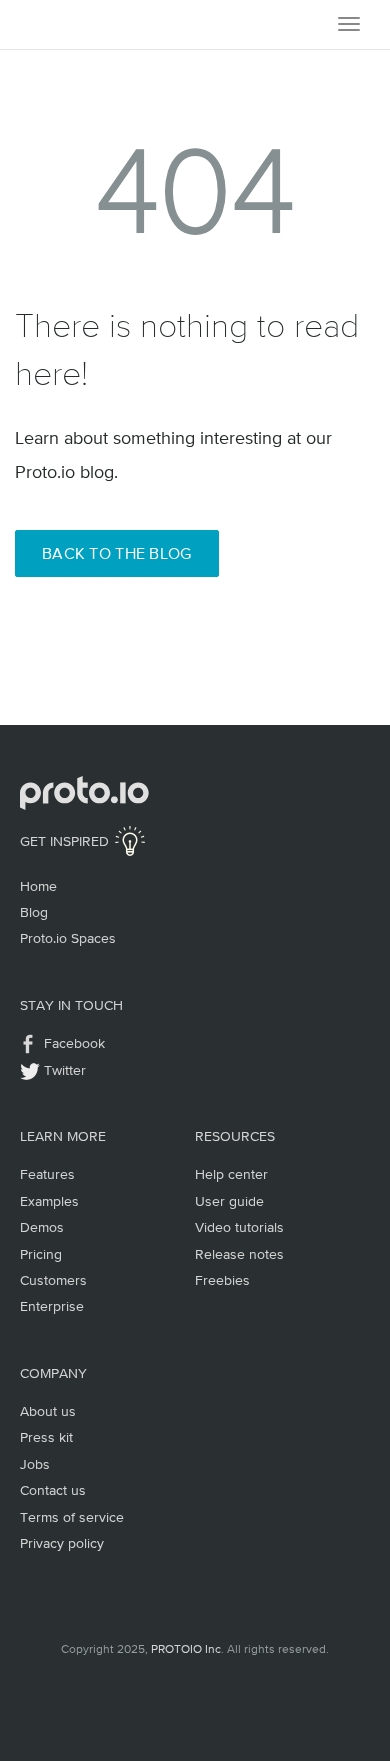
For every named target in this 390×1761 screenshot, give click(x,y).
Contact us (53, 1490)
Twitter (65, 1070)
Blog (34, 912)
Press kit (46, 1437)
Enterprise (52, 1306)
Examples (49, 1201)
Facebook (74, 1043)
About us (48, 1411)
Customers (53, 1280)
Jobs (35, 1464)
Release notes (239, 1254)
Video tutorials (239, 1227)
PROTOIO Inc (186, 1649)
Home (38, 886)
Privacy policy (62, 1543)
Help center (231, 1174)
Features (47, 1174)
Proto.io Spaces (68, 938)
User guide (229, 1201)
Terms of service (72, 1517)
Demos (42, 1227)
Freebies (222, 1280)
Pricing (41, 1254)
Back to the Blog (117, 553)
